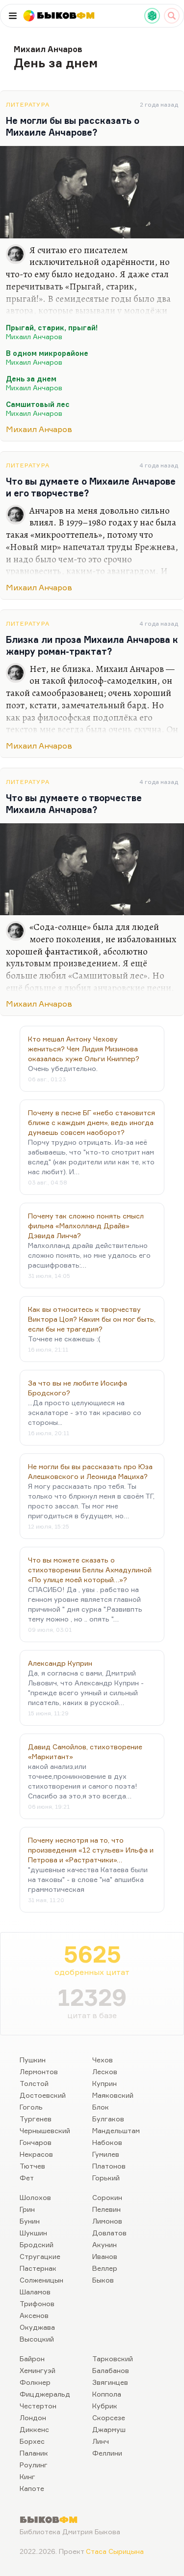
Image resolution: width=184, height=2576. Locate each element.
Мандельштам (116, 2130)
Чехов (103, 2060)
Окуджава (37, 2327)
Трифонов (37, 2303)
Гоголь (31, 2107)
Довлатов (109, 2233)
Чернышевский (45, 2130)
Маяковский (113, 2095)
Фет (27, 2178)
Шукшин (33, 2233)
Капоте (32, 2488)
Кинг (27, 2476)
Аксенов (34, 2315)
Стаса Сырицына (115, 2551)
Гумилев (106, 2154)
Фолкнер (35, 2382)
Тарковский (113, 2359)
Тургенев (36, 2119)
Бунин (30, 2221)
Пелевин (106, 2209)
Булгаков (108, 2119)
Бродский (37, 2244)
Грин (27, 2209)
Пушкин (33, 2060)
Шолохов (35, 2197)
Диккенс (34, 2429)
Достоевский (43, 2095)
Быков (103, 2280)
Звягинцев (110, 2382)
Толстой (34, 2083)
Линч (101, 2441)
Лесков (105, 2071)
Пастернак (38, 2268)
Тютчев (32, 2166)
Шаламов (35, 2292)
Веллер (105, 2268)
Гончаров (36, 2142)
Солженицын (41, 2280)
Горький (106, 2178)
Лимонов (107, 2221)
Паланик (34, 2453)
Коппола (107, 2394)
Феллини (107, 2453)
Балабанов (111, 2370)
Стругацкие (40, 2256)
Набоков (107, 2142)
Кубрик (105, 2406)
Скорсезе (109, 2417)
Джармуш (109, 2429)
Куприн (105, 2083)
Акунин (105, 2244)
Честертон (38, 2406)
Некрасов (36, 2154)
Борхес (32, 2441)
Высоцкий (37, 2339)
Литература (28, 104)
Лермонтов (39, 2071)
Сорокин (107, 2197)
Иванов (105, 2256)
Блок (101, 2107)
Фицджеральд (45, 2394)
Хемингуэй (38, 2370)
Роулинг (34, 2465)
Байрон (32, 2359)
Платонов (109, 2166)
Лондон (33, 2417)
